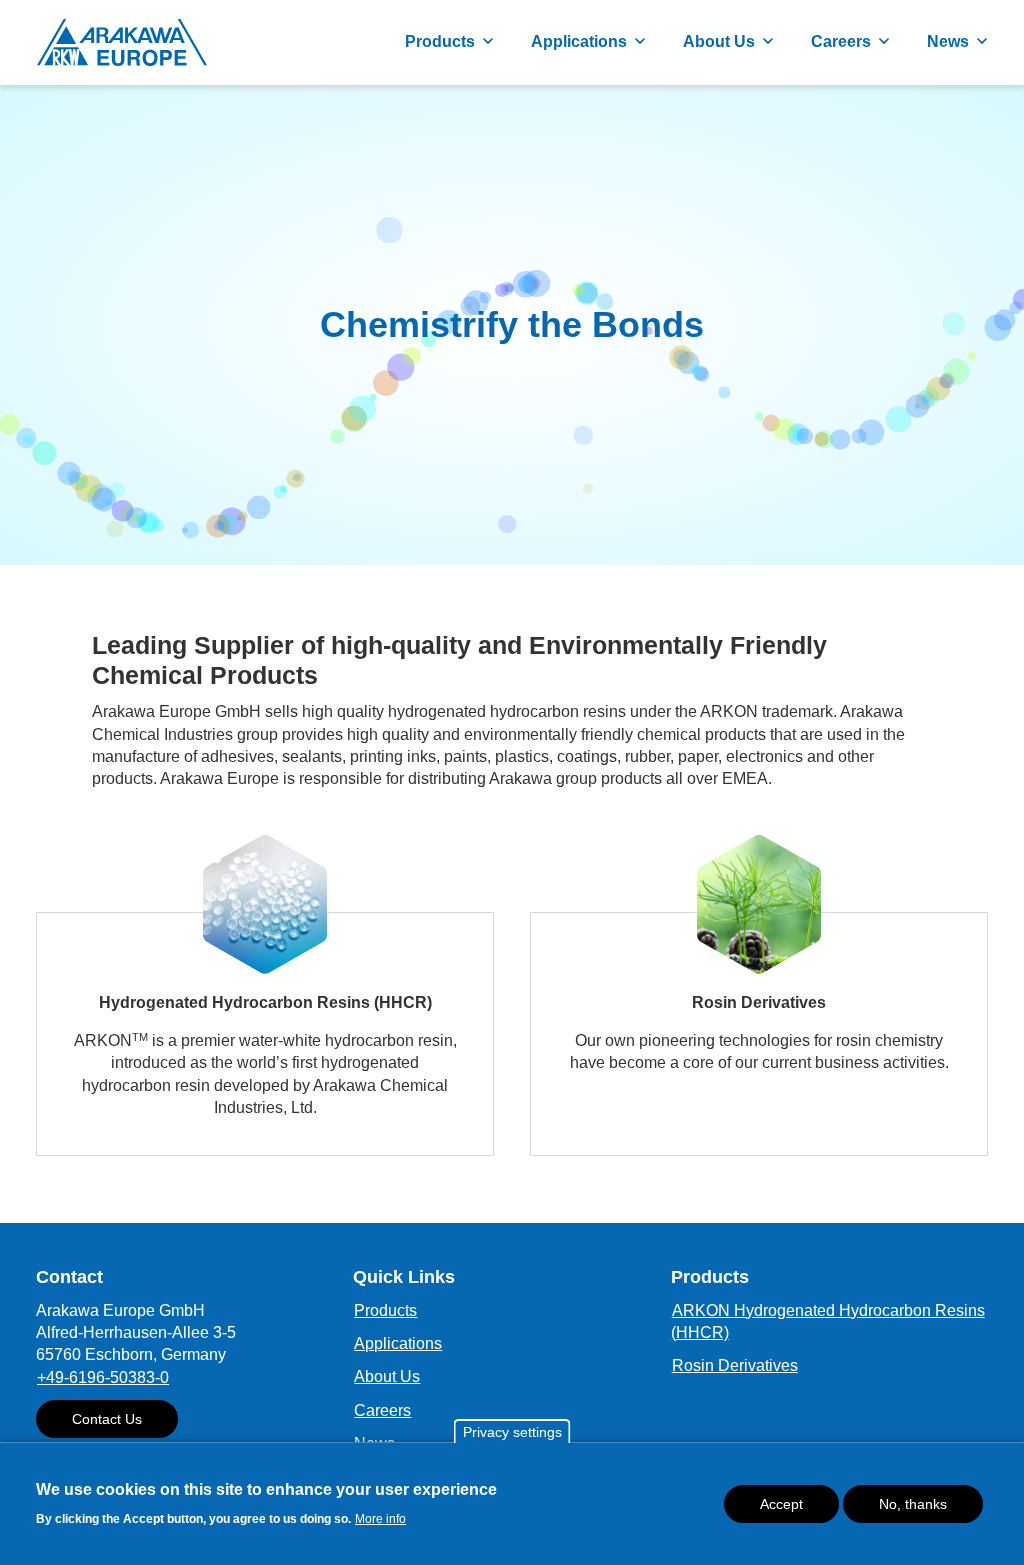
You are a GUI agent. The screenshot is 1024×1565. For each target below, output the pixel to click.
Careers (382, 1410)
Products (385, 1310)
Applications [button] (579, 41)
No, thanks (913, 1504)
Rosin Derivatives (735, 1365)
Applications (398, 1343)
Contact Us (107, 1419)
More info (380, 1519)
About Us (387, 1376)
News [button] (948, 41)
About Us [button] (719, 41)
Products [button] (440, 41)
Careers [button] (841, 41)
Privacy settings (512, 1432)
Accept (781, 1504)
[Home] (122, 42)
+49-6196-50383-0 (103, 1377)
